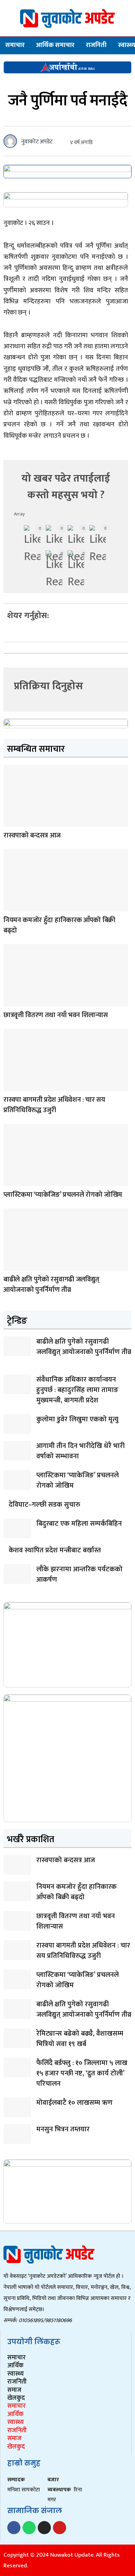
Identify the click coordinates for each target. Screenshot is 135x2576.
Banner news (11, 822)
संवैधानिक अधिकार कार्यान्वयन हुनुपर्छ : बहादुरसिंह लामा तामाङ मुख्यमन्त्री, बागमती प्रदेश (77, 1390)
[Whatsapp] (29, 2528)
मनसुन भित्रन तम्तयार (63, 2129)
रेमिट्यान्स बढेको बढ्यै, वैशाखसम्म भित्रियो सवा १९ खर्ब (80, 2039)
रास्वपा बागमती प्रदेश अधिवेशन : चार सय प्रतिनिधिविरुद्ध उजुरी (54, 1105)
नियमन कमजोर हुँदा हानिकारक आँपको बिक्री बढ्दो (59, 925)
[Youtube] (60, 2528)
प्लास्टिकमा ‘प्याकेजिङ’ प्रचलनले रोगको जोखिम (63, 1195)
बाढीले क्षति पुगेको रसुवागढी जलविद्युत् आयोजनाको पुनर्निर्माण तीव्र (51, 1285)
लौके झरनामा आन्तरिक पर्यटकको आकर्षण (79, 1574)
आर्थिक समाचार (55, 45)
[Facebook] (14, 2528)
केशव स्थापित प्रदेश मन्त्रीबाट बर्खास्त (55, 1550)
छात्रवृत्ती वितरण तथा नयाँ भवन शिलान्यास (56, 1015)
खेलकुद (16, 2398)
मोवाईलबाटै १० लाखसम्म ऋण (74, 2103)
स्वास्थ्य (16, 2374)
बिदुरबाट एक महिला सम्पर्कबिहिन (79, 1524)
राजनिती (96, 45)
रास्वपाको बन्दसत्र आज (32, 835)
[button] (9, 635)
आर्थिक (15, 2366)
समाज (14, 2390)
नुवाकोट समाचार (11, 1182)
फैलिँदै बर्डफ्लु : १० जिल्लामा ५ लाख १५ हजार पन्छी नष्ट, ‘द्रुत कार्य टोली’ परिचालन (82, 2073)
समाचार (15, 45)
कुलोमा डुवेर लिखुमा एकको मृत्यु (77, 1419)
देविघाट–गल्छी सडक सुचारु (44, 1505)
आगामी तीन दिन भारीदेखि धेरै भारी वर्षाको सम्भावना (80, 1451)
